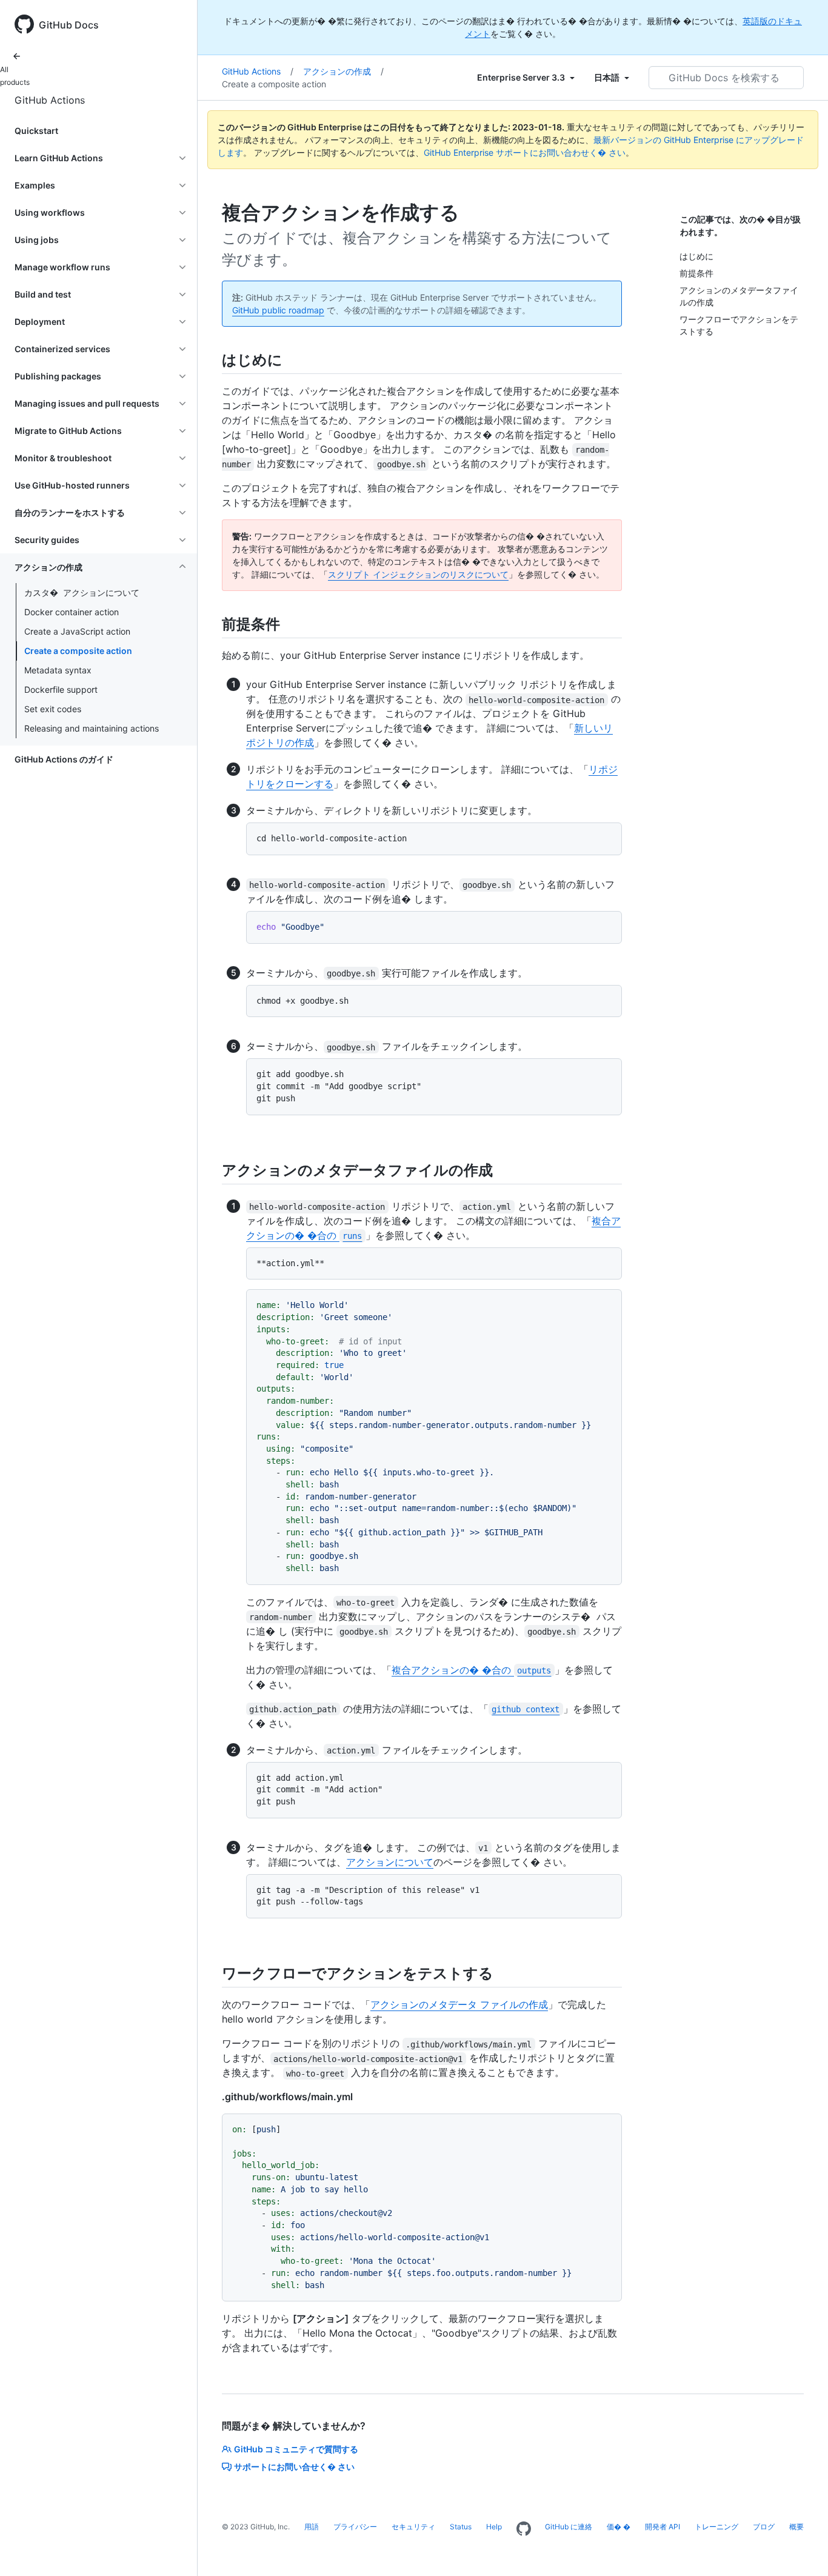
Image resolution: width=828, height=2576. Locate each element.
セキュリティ (413, 2527)
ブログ (764, 2527)
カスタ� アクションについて (82, 592)
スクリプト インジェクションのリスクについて (418, 574)
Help (494, 2527)
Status (461, 2527)
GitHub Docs (69, 25)
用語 (312, 2527)
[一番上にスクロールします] (801, 2549)
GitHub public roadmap (278, 310)
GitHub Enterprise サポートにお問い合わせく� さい (525, 152)
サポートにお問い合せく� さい (294, 2467)
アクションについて (390, 1862)
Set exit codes (53, 709)
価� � (619, 2527)
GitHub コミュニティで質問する (296, 2449)
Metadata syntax (58, 670)
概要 (796, 2527)
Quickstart (36, 131)
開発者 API (663, 2527)
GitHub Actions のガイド (64, 759)
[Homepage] (524, 2529)
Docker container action (72, 612)
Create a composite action (78, 651)
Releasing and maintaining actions (92, 728)
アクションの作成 (343, 71)
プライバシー (355, 2527)
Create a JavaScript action (77, 631)
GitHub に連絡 (569, 2527)
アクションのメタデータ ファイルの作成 (459, 2004)
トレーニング (716, 2527)
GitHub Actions (50, 100)
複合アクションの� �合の (471, 1670)
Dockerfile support (61, 689)
